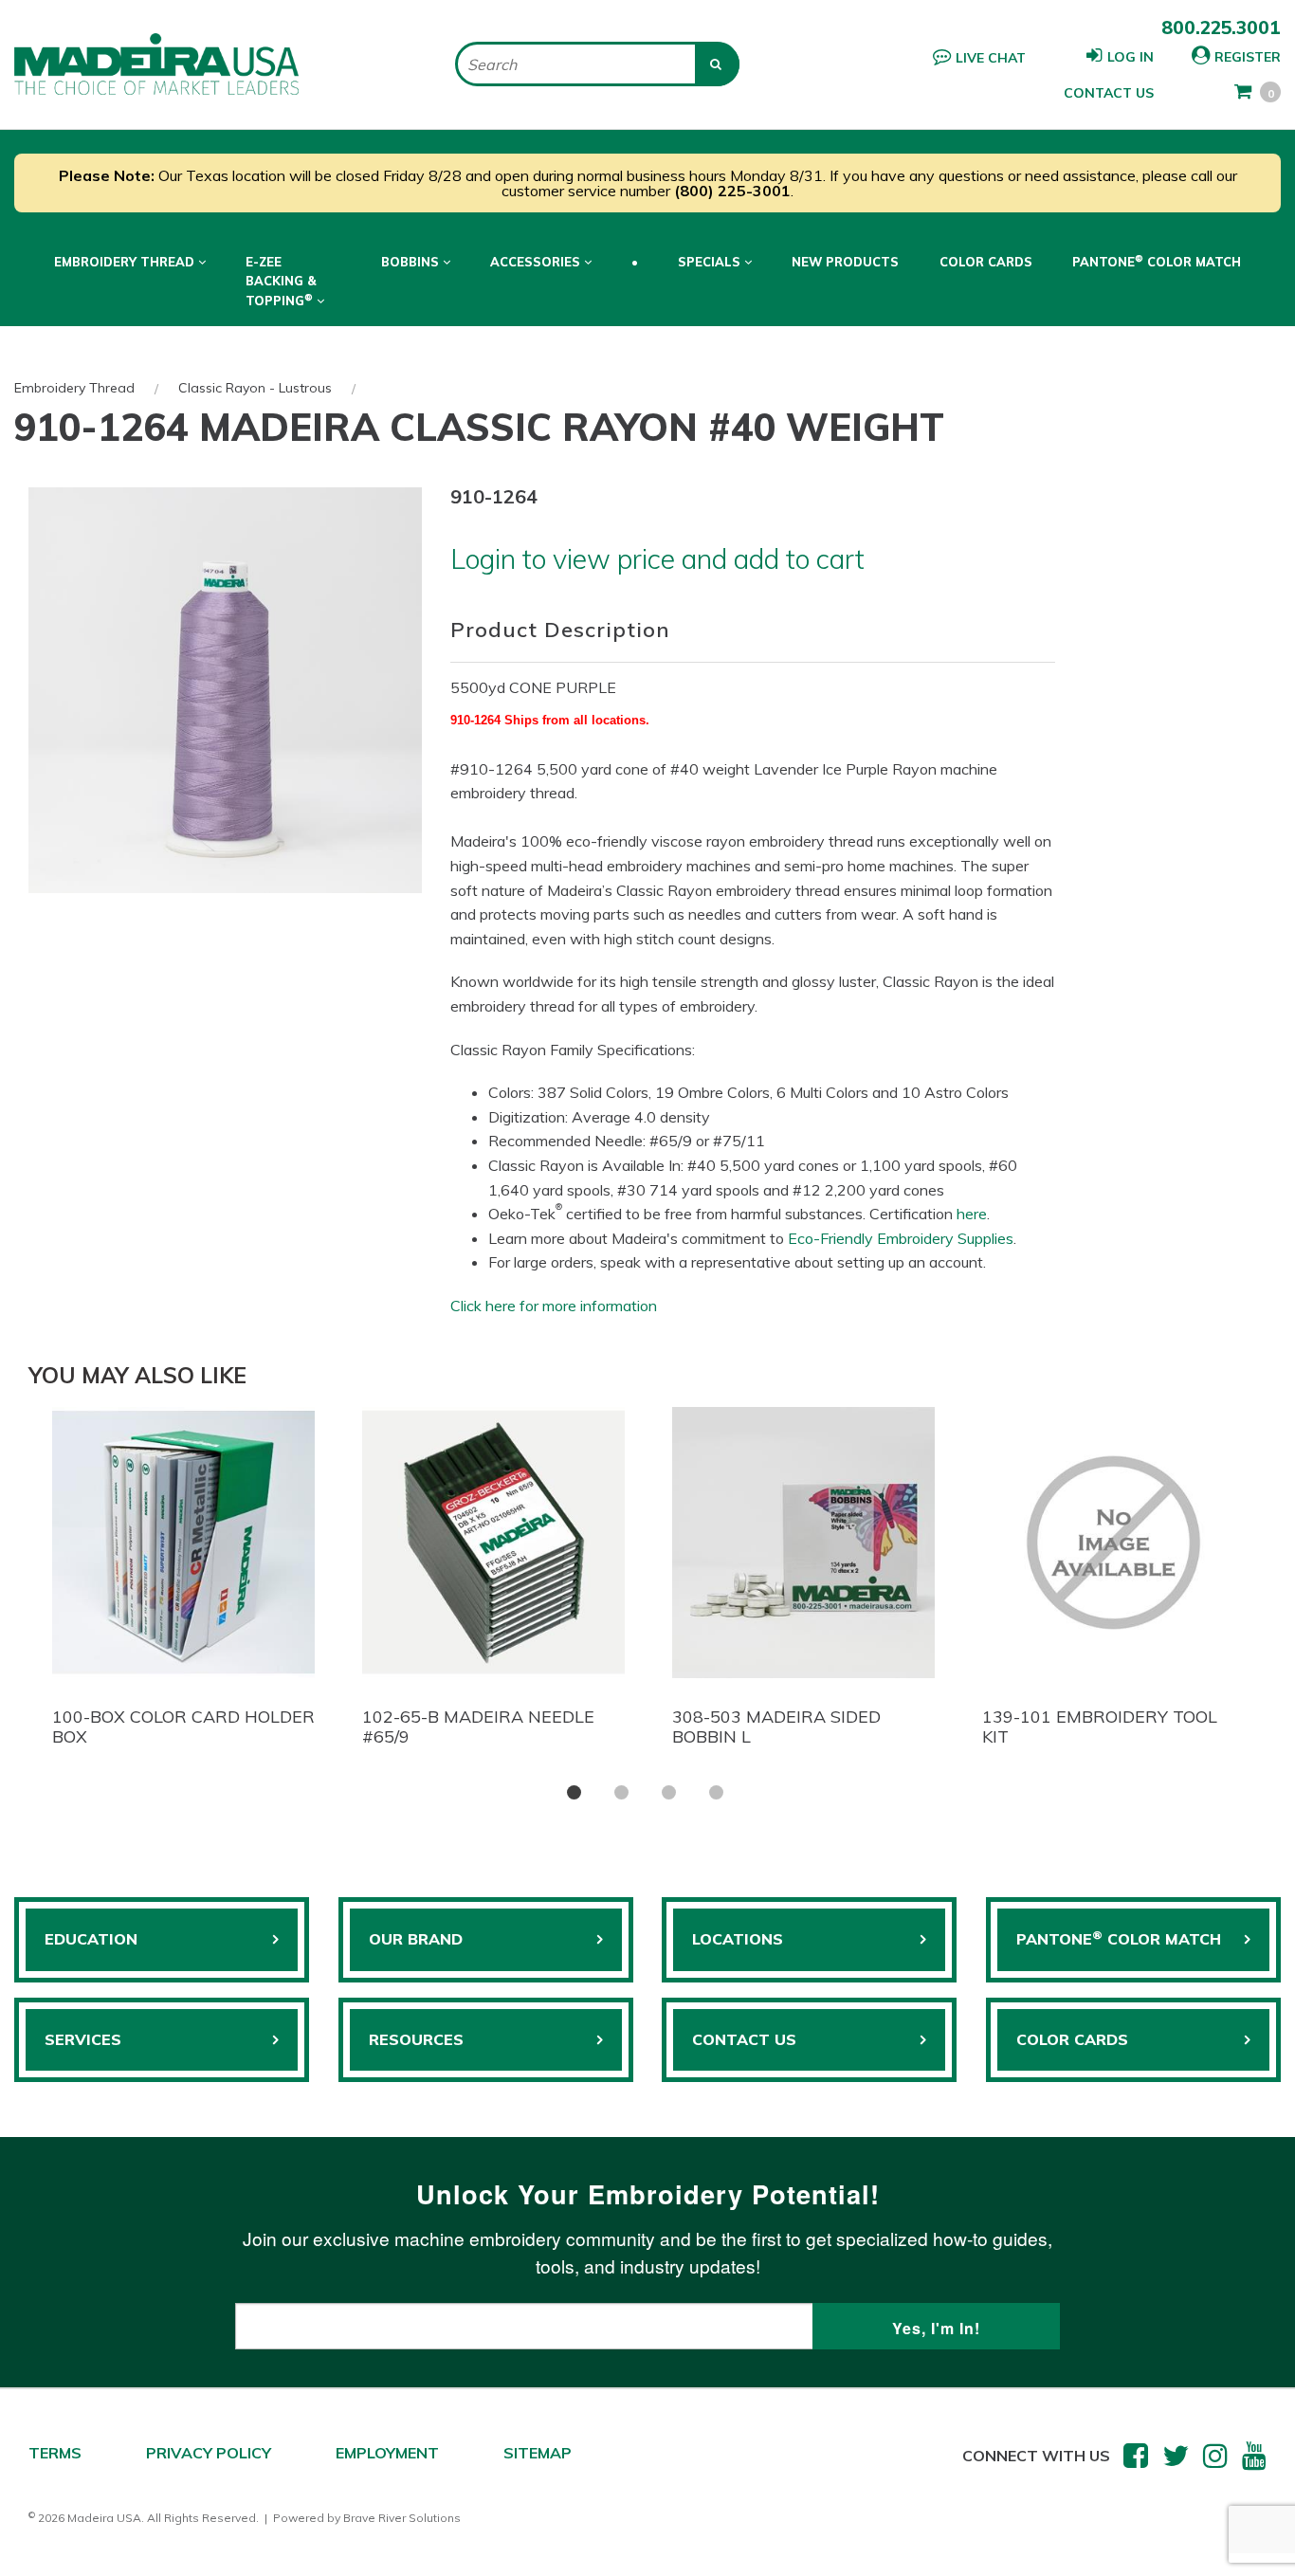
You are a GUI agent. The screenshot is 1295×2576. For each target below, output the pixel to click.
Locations (738, 1939)
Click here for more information (554, 1306)
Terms (55, 2453)
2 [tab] (621, 1792)
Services (83, 2039)
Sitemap (538, 2453)
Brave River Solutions (402, 2518)
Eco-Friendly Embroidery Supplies (901, 1238)
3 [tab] (669, 1792)
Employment (387, 2453)
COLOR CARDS (1072, 2039)
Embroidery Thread (74, 388)
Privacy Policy (209, 2453)
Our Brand (416, 1939)
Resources (416, 2039)
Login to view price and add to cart (657, 558)
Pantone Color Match (1157, 261)
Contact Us (1109, 93)
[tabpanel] (183, 1582)
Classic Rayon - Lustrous (255, 388)
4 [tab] (716, 1792)
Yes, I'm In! (936, 2328)
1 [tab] (574, 1792)
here (972, 1214)
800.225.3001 (1221, 27)
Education (91, 1939)
